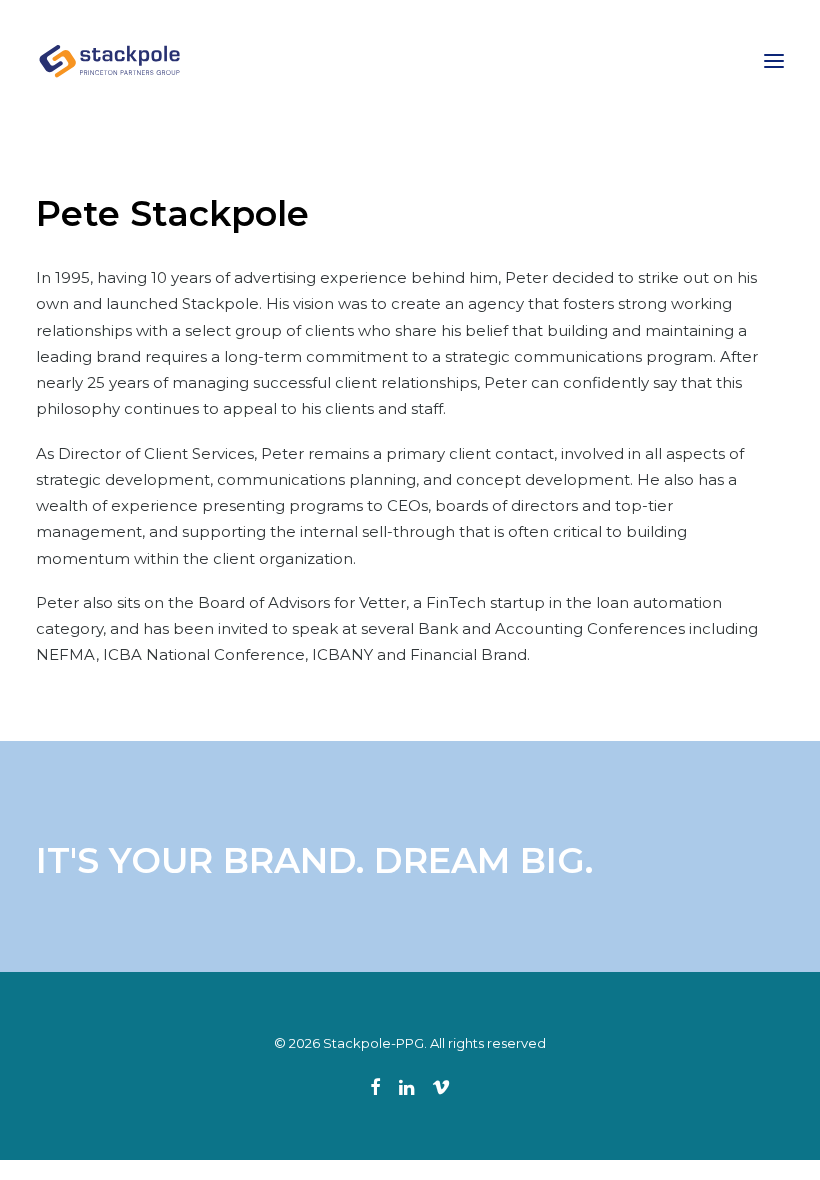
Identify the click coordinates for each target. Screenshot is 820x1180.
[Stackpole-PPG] (111, 61)
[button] (774, 61)
